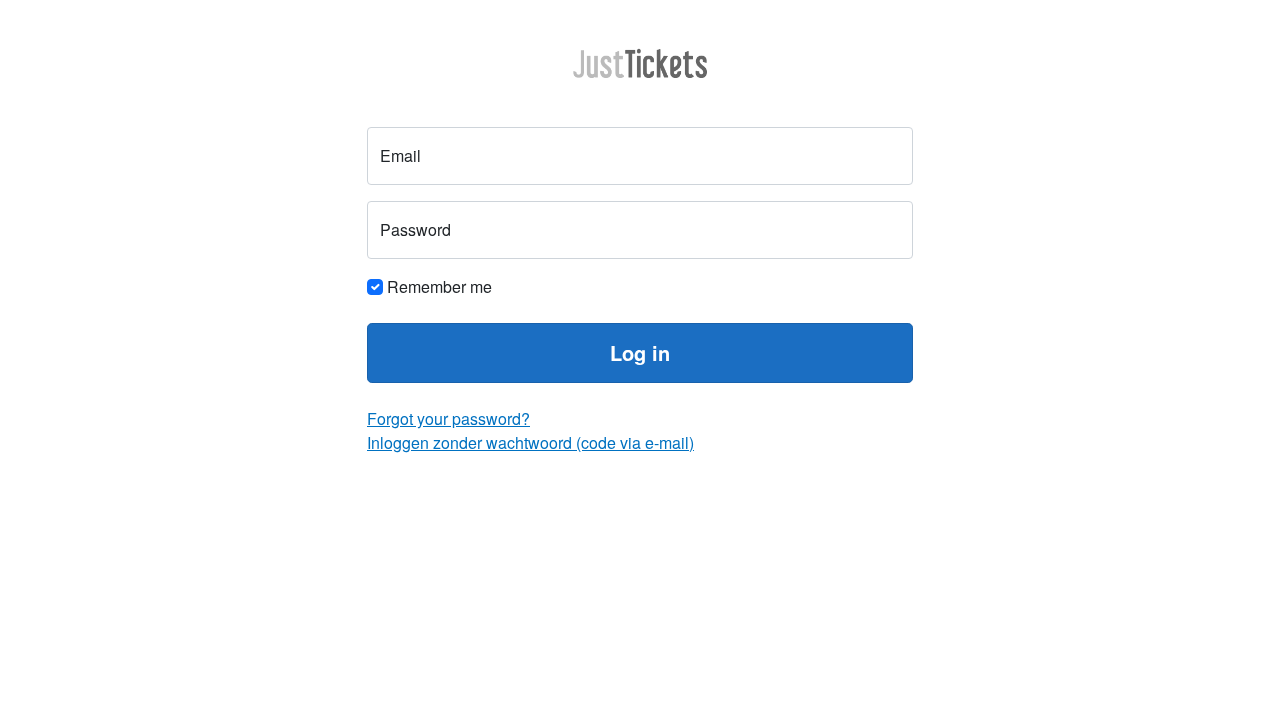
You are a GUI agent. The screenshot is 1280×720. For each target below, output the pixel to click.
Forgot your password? (448, 418)
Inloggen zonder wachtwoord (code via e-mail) (530, 442)
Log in (640, 352)
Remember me (437, 286)
